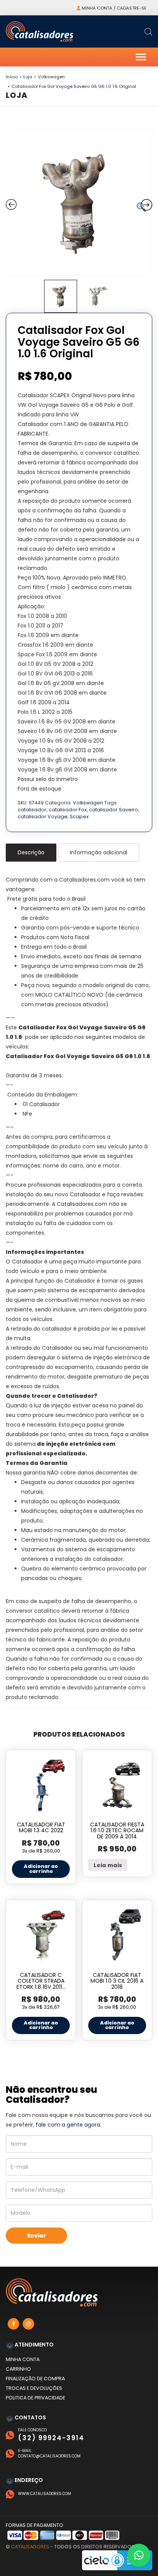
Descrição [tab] (31, 852)
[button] (139, 2555)
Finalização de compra (35, 2379)
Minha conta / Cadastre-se (114, 8)
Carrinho (18, 2369)
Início (12, 77)
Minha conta (23, 2359)
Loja (28, 77)
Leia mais (108, 1865)
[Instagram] (28, 2324)
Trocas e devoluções (34, 2388)
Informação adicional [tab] (99, 852)
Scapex (79, 817)
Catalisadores (30, 2547)
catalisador (32, 810)
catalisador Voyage (43, 817)
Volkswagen (51, 77)
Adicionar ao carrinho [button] (41, 1869)
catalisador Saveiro (114, 810)
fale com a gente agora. (68, 2125)
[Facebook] (13, 2324)
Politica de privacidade (35, 2398)
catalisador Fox (68, 810)
